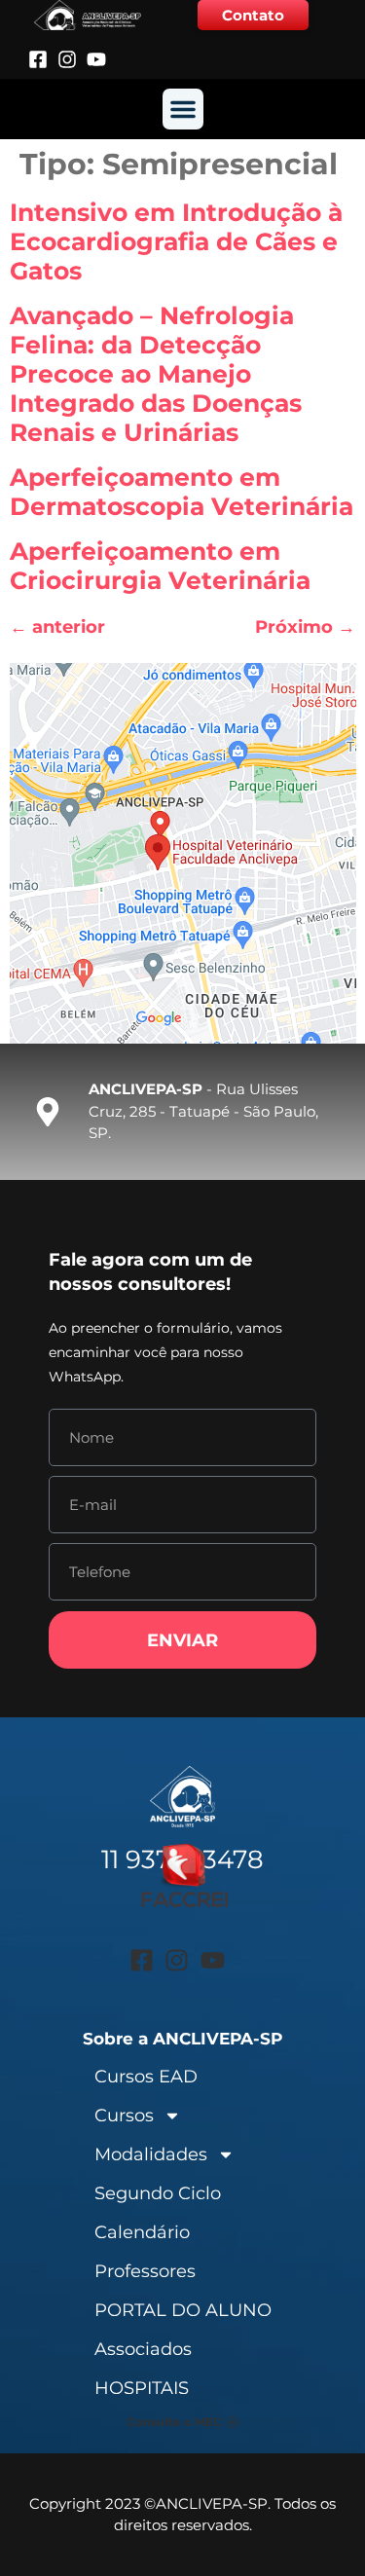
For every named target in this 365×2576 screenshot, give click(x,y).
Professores (145, 2271)
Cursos (124, 2116)
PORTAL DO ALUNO (183, 2310)
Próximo (305, 627)
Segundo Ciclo (158, 2193)
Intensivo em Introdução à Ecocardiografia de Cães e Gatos (176, 241)
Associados (143, 2349)
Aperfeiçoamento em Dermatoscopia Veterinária (182, 492)
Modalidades (151, 2154)
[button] (183, 109)
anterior (57, 627)
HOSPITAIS (142, 2388)
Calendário (142, 2232)
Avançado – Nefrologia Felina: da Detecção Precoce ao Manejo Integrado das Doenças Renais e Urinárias (156, 374)
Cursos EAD (146, 2077)
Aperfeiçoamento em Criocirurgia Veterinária (160, 566)
